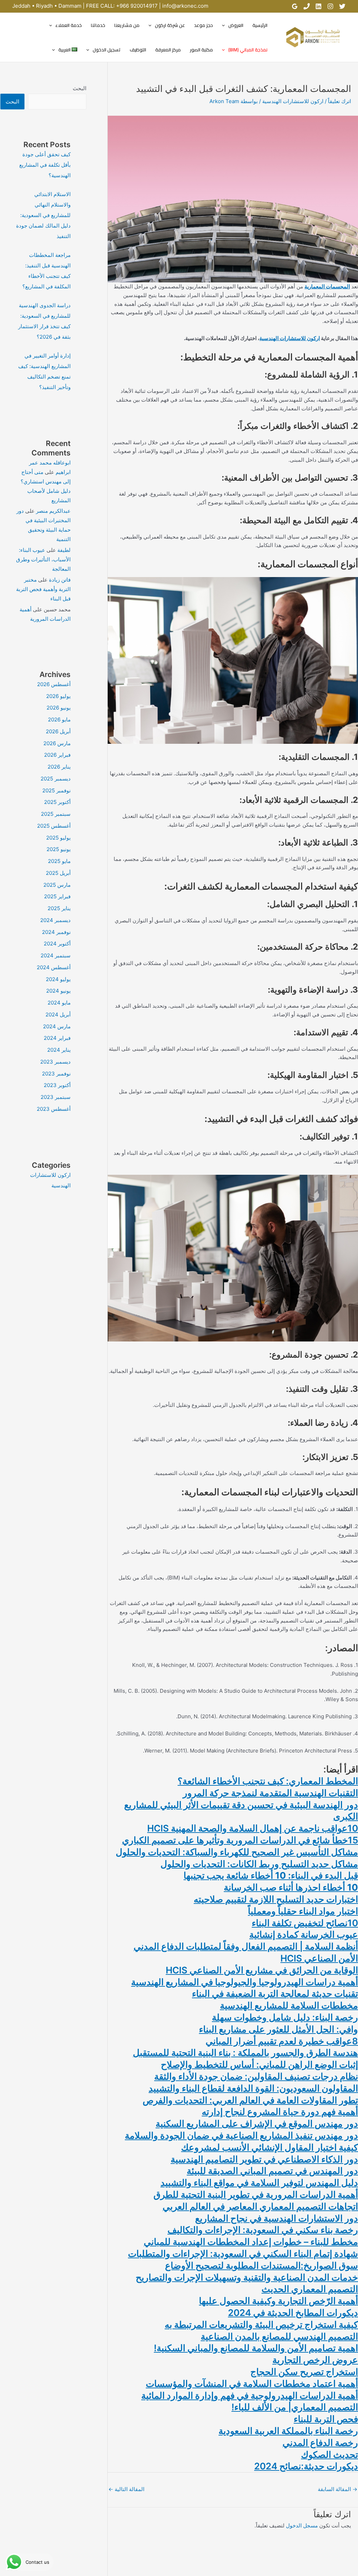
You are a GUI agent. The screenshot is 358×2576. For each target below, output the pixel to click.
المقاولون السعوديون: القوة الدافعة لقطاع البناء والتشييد (253, 2088)
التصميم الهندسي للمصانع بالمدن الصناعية (279, 2336)
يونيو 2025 (59, 849)
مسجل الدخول (302, 2525)
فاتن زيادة (60, 580)
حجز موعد (203, 25)
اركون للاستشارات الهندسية (293, 101)
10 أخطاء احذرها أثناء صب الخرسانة (291, 1887)
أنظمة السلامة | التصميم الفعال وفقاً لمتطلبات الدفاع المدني (246, 1946)
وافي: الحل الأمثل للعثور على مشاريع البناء (278, 2029)
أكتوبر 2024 (57, 944)
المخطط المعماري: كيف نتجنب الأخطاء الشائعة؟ (268, 1781)
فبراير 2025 (57, 896)
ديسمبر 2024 (55, 920)
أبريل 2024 (58, 1014)
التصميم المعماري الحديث (310, 2289)
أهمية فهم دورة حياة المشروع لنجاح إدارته (280, 2112)
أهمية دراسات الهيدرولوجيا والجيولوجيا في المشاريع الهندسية (245, 1982)
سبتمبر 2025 (56, 814)
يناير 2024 (59, 1050)
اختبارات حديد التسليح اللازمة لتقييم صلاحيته (276, 1899)
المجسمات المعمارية (327, 286)
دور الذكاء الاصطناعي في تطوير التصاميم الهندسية (264, 2159)
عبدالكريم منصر (53, 511)
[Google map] (295, 6)
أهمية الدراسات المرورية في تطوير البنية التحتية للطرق (256, 2194)
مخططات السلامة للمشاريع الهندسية (289, 2005)
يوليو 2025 (58, 838)
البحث (80, 88)
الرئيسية (260, 25)
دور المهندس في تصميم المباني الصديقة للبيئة (272, 2171)
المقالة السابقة (338, 2489)
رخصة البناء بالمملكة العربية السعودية (288, 2431)
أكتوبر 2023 (57, 1085)
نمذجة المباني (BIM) (248, 50)
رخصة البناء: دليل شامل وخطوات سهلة (285, 2017)
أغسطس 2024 (54, 967)
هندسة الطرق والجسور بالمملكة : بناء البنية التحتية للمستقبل (245, 2053)
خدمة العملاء (69, 25)
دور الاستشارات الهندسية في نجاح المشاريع (277, 2218)
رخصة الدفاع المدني (320, 2443)
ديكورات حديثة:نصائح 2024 (306, 2466)
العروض (236, 25)
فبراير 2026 (57, 755)
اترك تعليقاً (339, 101)
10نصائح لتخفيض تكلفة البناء (305, 1923)
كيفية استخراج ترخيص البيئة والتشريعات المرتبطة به (261, 2325)
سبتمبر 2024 (56, 955)
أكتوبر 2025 (57, 802)
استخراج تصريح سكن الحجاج (304, 2372)
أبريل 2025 (58, 873)
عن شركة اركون (170, 25)
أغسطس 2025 (54, 826)
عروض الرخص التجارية (315, 2360)
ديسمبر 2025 (56, 779)
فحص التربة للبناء (326, 2419)
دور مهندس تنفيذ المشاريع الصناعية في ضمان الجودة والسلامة (241, 2135)
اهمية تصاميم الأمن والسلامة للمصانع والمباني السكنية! (256, 2348)
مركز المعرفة (168, 50)
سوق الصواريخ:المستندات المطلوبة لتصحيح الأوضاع (262, 2265)
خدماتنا (98, 25)
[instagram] (330, 6)
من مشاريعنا (127, 25)
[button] (225, 25)
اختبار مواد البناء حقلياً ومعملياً (303, 1911)
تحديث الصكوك (330, 2455)
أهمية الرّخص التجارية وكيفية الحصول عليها (278, 2301)
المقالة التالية (126, 2489)
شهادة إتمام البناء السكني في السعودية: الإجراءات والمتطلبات (243, 2254)
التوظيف (138, 50)
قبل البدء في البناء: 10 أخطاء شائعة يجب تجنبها (271, 1875)
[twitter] (342, 6)
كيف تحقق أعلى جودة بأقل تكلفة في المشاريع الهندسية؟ (45, 165)
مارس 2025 (57, 885)
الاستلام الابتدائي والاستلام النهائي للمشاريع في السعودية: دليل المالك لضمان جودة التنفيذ (43, 215)
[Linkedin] (318, 6)
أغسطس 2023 (54, 1109)
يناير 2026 (59, 767)
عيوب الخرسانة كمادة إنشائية (304, 1934)
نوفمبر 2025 (56, 790)
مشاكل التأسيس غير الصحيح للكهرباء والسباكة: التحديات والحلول (237, 1852)
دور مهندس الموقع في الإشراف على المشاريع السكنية (257, 2124)
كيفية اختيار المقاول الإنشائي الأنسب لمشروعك (270, 2147)
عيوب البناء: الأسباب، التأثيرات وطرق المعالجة (43, 559)
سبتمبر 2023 (56, 1097)
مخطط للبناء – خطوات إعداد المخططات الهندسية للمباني (251, 2242)
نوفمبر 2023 (56, 1074)
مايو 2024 (59, 1003)
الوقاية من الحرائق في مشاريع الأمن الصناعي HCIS (262, 1970)
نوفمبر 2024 (56, 932)
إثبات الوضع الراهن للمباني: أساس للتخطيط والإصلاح (259, 2064)
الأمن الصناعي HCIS (319, 1958)
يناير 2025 (59, 908)
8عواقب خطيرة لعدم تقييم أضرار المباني (282, 2041)
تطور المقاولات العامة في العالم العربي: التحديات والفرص (250, 2100)
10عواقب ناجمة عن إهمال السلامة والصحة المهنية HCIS (253, 1828)
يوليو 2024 (58, 979)
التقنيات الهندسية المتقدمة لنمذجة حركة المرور (270, 1793)
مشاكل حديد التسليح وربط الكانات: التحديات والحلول (259, 1864)
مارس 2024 (57, 1026)
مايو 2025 (59, 861)
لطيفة (64, 550)
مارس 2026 (57, 743)
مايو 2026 (59, 719)
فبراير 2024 (57, 1038)
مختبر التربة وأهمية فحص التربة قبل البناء (43, 589)
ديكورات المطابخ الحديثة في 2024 (293, 2313)
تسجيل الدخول (107, 50)
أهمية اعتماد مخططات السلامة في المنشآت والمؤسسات (252, 2384)
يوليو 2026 (58, 696)
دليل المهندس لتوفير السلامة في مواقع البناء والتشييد (259, 2183)
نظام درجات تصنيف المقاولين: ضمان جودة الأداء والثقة (256, 2076)
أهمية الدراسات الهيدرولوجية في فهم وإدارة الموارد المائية (250, 2395)
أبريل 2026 (58, 731)
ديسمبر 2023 (55, 1062)
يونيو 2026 (59, 708)
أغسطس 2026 (54, 684)
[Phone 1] (307, 6)
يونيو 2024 (58, 991)
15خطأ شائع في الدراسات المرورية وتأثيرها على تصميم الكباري (240, 1840)
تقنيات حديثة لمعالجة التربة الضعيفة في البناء (275, 1994)
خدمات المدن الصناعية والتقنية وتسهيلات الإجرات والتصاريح (247, 2277)
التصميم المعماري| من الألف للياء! (295, 2407)
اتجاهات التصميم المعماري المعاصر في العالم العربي (260, 2206)
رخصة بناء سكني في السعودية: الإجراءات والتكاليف (263, 2230)
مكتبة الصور (201, 50)
